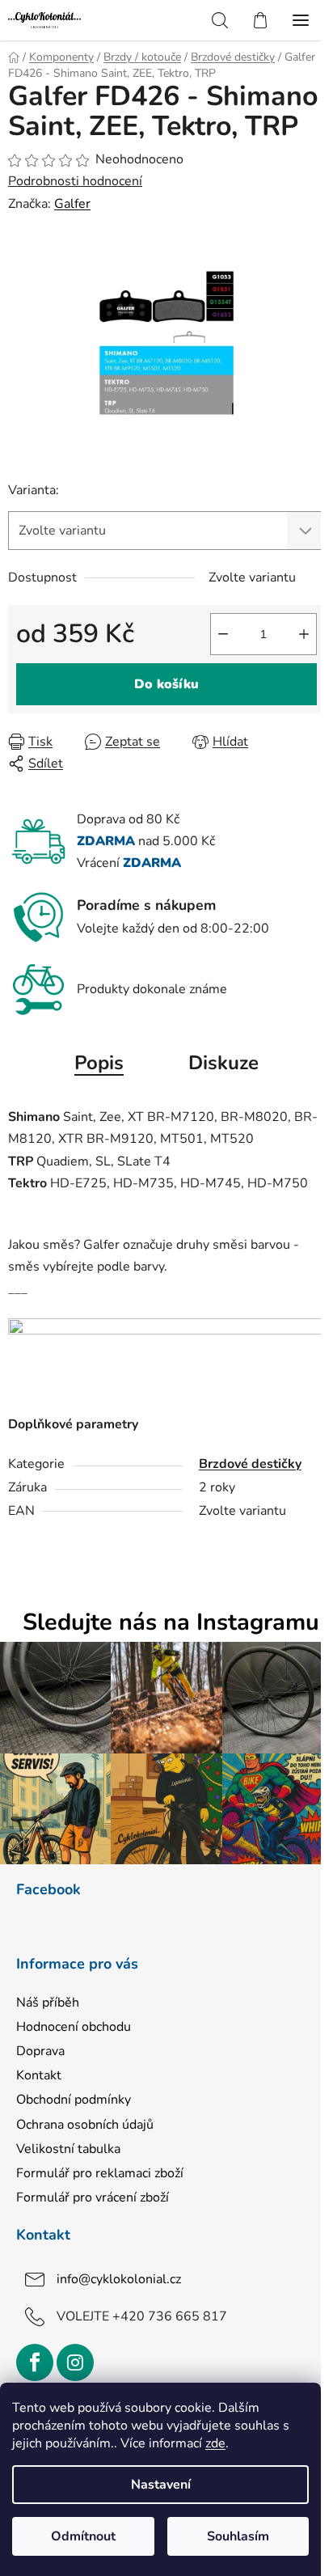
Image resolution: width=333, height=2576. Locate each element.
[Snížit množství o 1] (223, 634)
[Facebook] (35, 2362)
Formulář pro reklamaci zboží (100, 2173)
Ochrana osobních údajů (85, 2125)
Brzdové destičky (250, 1464)
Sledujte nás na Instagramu (171, 1623)
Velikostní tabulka (68, 2149)
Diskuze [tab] (223, 1063)
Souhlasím (238, 2536)
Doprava (40, 2051)
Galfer (72, 204)
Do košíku (166, 684)
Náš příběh (48, 2003)
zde (215, 2443)
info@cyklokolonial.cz (119, 2279)
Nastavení (161, 2485)
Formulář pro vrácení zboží (93, 2197)
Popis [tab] (99, 1063)
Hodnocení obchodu (74, 2027)
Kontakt (39, 2075)
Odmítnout (83, 2536)
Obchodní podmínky (74, 2100)
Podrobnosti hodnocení (75, 181)
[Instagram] (75, 2362)
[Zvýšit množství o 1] (304, 634)
